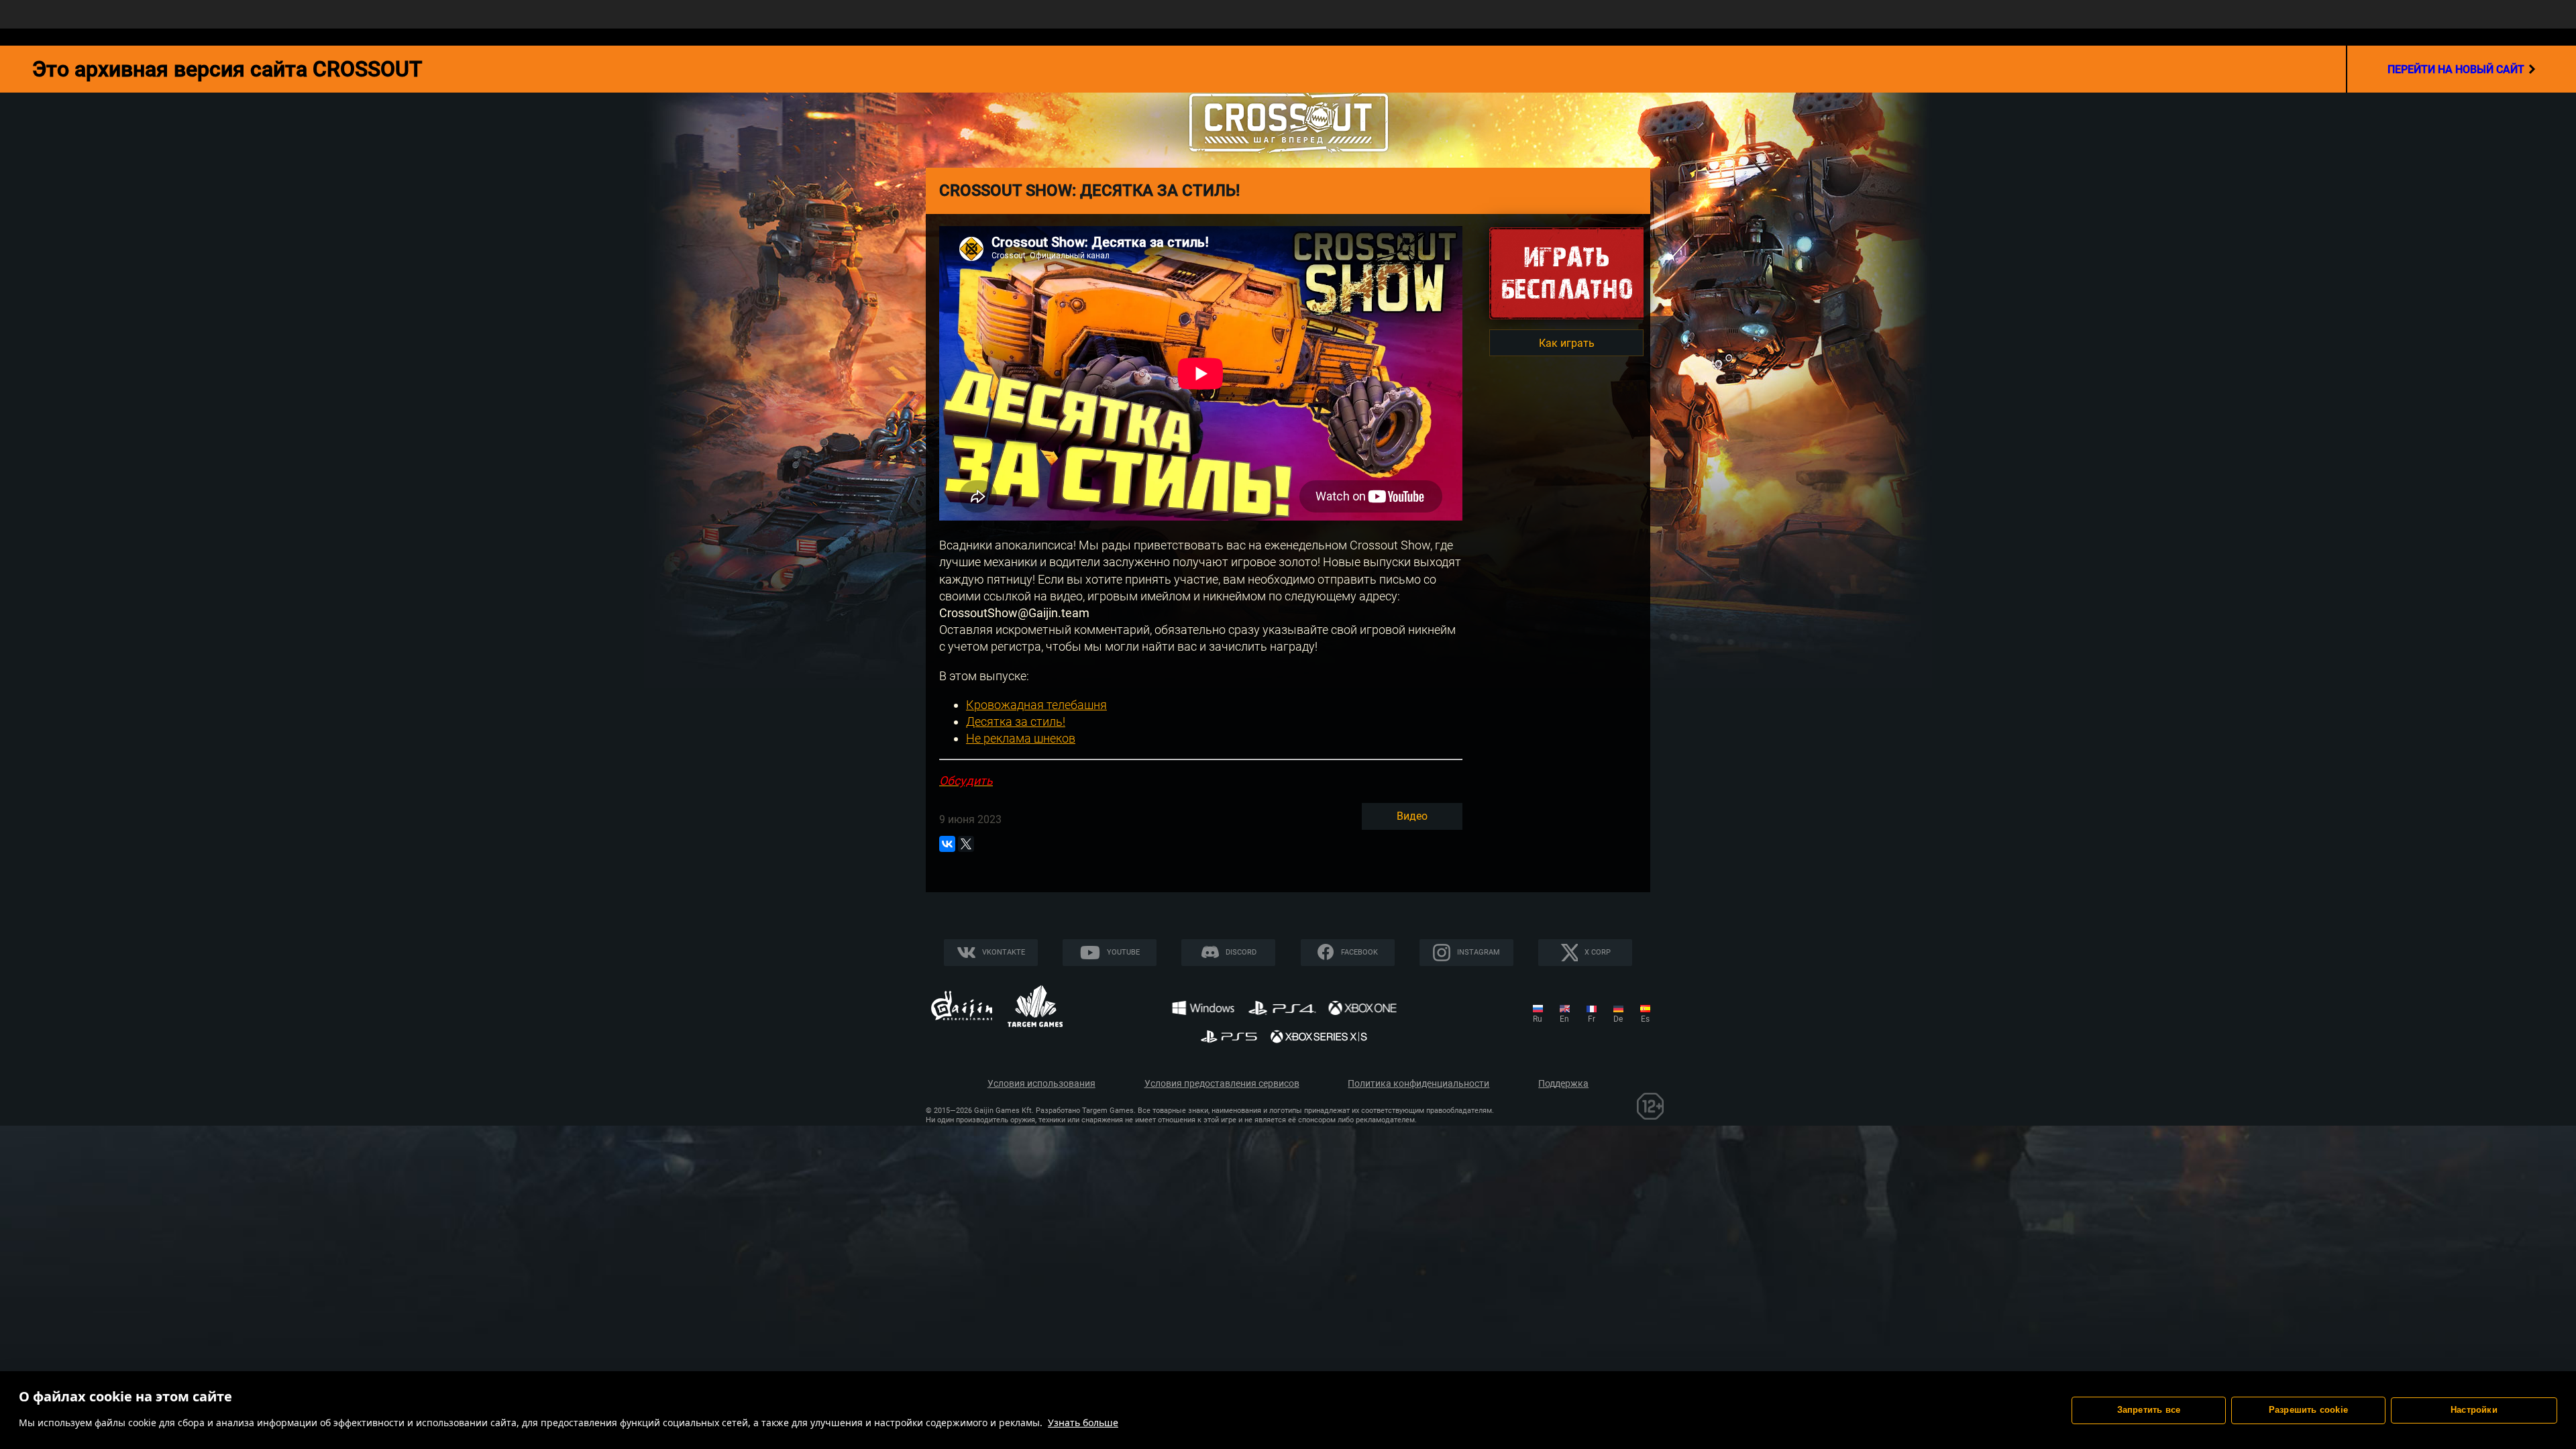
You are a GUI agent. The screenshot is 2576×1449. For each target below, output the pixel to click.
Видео (1412, 816)
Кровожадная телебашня (1036, 705)
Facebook (1359, 952)
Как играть (1567, 343)
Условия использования (1041, 1084)
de (1618, 1019)
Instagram (1479, 952)
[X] (966, 844)
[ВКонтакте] (947, 844)
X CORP (1598, 952)
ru (1538, 1019)
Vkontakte (1004, 952)
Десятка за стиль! (1016, 721)
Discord (1241, 952)
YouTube (1123, 952)
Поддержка (1563, 1084)
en (1564, 1019)
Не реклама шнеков (1021, 738)
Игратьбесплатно (1566, 273)
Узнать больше (1083, 1423)
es (1645, 1019)
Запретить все (2149, 1410)
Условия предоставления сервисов (1222, 1084)
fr (1592, 1019)
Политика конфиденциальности (1418, 1084)
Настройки (2474, 1410)
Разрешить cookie (2308, 1410)
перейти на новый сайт (2456, 69)
